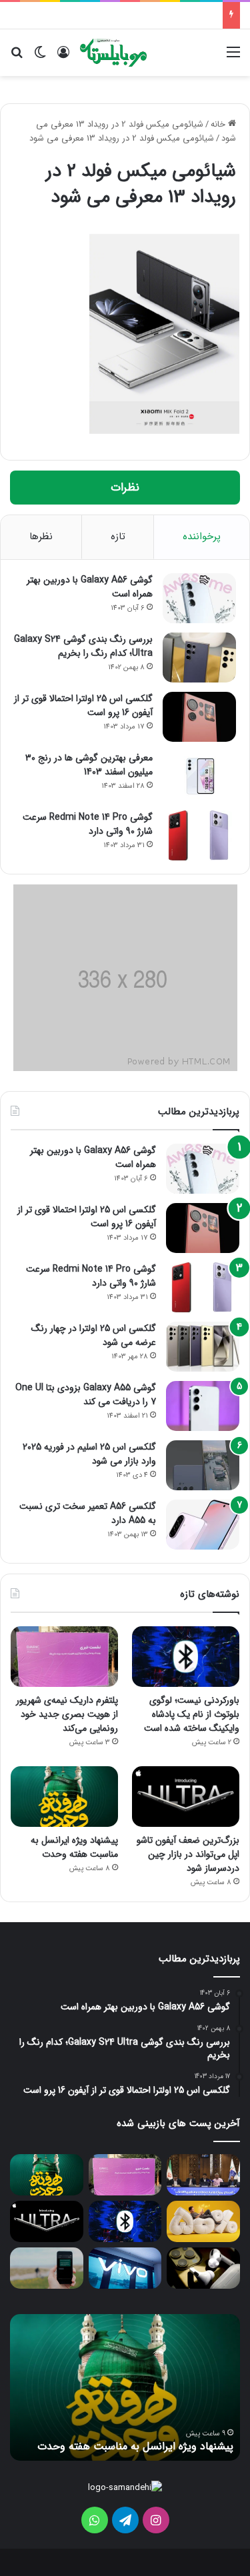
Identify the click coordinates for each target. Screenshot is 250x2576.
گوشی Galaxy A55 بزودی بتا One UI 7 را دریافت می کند (86, 1395)
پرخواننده (202, 537)
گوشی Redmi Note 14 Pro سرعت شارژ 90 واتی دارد (88, 824)
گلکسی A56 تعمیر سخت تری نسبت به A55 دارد (88, 1513)
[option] (125, 2387)
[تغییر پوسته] (40, 58)
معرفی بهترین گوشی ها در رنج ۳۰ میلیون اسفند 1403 (89, 765)
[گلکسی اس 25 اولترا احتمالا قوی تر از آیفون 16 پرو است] (199, 717)
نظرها (41, 537)
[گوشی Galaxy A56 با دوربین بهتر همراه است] (199, 598)
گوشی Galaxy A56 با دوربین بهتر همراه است (90, 587)
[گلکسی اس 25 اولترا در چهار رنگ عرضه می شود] (203, 1347)
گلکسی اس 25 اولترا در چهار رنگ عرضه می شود (94, 1335)
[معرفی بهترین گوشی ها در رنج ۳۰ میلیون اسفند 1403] (199, 776)
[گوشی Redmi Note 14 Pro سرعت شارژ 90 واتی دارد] (199, 835)
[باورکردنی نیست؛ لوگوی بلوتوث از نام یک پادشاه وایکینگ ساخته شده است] (186, 1657)
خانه (219, 124)
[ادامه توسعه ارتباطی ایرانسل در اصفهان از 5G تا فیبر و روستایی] (203, 2175)
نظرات (125, 488)
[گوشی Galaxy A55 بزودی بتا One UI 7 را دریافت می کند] (203, 1406)
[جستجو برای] (17, 58)
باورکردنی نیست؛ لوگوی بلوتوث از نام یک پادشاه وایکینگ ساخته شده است (192, 1714)
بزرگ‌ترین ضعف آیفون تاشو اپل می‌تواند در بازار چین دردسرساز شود (188, 1854)
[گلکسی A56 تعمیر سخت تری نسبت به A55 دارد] (203, 1525)
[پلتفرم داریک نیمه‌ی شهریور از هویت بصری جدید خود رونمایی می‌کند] (64, 1657)
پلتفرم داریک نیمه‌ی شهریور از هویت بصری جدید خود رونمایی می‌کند (67, 1714)
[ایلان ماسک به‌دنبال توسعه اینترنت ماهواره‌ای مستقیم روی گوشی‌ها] (47, 2268)
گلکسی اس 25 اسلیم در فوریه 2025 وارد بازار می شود (89, 1454)
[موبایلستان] (113, 53)
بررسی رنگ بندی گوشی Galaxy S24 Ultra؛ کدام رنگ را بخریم (83, 646)
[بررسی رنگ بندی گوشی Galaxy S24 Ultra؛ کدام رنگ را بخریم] (199, 657)
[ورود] (63, 58)
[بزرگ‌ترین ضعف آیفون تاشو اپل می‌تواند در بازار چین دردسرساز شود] (186, 1797)
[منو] (233, 58)
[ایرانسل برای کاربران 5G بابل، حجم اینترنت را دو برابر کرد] (203, 2221)
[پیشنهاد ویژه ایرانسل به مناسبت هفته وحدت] (64, 1797)
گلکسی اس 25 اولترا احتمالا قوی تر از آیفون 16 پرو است (83, 705)
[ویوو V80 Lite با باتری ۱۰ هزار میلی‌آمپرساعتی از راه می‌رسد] (125, 2268)
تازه (118, 537)
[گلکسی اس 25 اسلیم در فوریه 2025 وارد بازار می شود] (203, 1465)
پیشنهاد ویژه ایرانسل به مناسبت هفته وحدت (74, 1847)
